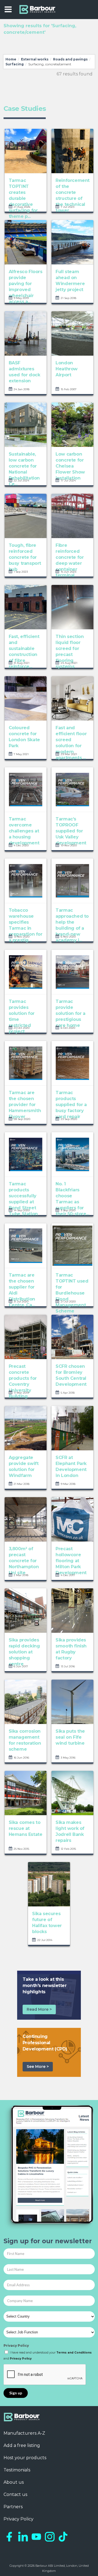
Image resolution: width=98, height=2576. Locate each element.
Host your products (25, 2458)
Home (11, 59)
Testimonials (17, 2470)
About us (14, 2482)
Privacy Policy (16, 2345)
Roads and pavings (70, 59)
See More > (38, 2067)
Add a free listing (22, 2445)
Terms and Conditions (74, 2353)
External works (35, 59)
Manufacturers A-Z (24, 2433)
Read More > (39, 2009)
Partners (13, 2507)
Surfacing (15, 64)
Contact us (15, 2494)
